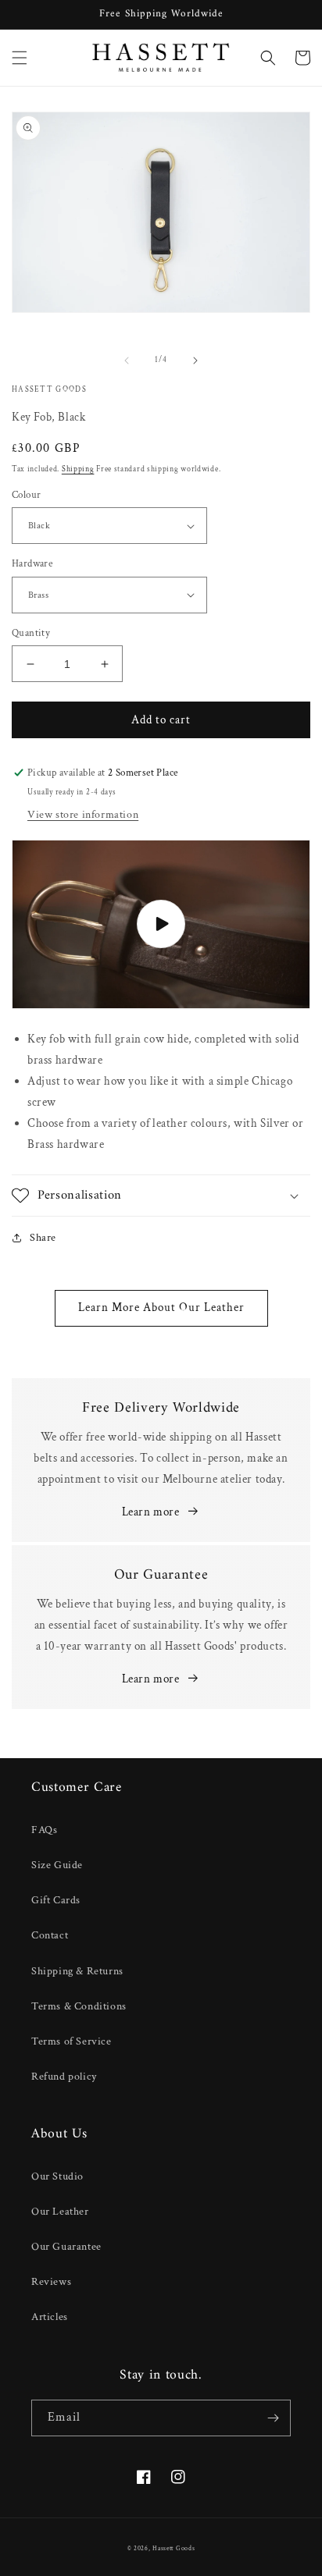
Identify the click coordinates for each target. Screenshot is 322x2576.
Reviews (51, 2282)
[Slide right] (195, 361)
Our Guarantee (66, 2247)
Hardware (32, 564)
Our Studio (57, 2176)
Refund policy (64, 2077)
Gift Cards (56, 1900)
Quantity (31, 633)
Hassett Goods (174, 2548)
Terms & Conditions (79, 2006)
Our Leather (60, 2212)
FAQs (44, 1830)
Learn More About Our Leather (161, 1308)
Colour (26, 495)
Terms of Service (72, 2041)
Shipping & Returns (77, 1971)
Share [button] (43, 1238)
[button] (20, 58)
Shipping (78, 469)
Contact (50, 1935)
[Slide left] (127, 361)
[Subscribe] (273, 2418)
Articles (50, 2317)
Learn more (151, 1512)
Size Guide (57, 1865)
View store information (83, 815)
